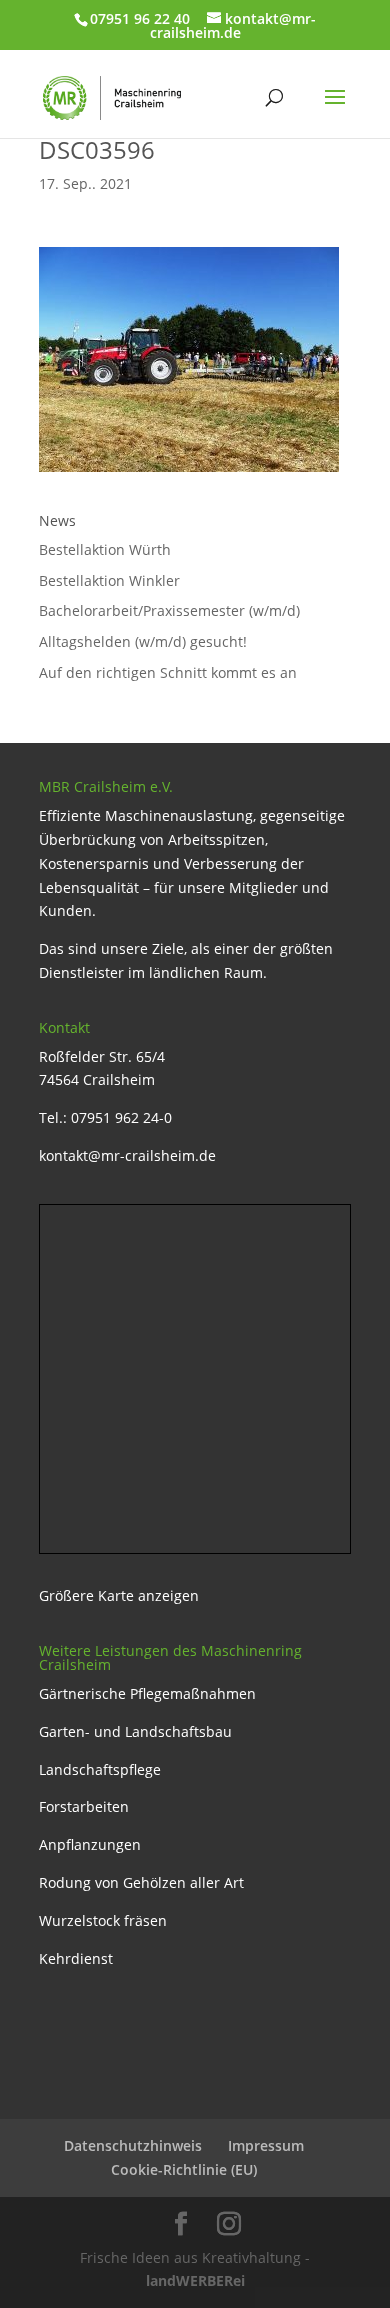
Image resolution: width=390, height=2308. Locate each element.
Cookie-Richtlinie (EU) (184, 2169)
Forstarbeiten (84, 1806)
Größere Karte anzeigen (119, 1595)
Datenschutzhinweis (133, 2145)
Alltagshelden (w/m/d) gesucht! (143, 641)
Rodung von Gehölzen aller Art (141, 1882)
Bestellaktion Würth (105, 549)
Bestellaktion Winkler (109, 580)
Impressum (266, 2145)
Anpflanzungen (90, 1844)
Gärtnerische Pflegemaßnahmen (147, 1693)
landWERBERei (195, 2280)
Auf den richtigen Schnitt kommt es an (168, 672)
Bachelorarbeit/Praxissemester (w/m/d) (169, 610)
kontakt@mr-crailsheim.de (127, 1155)
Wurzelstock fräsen (103, 1920)
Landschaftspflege (100, 1769)
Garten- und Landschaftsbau (135, 1731)
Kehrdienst (76, 1958)
